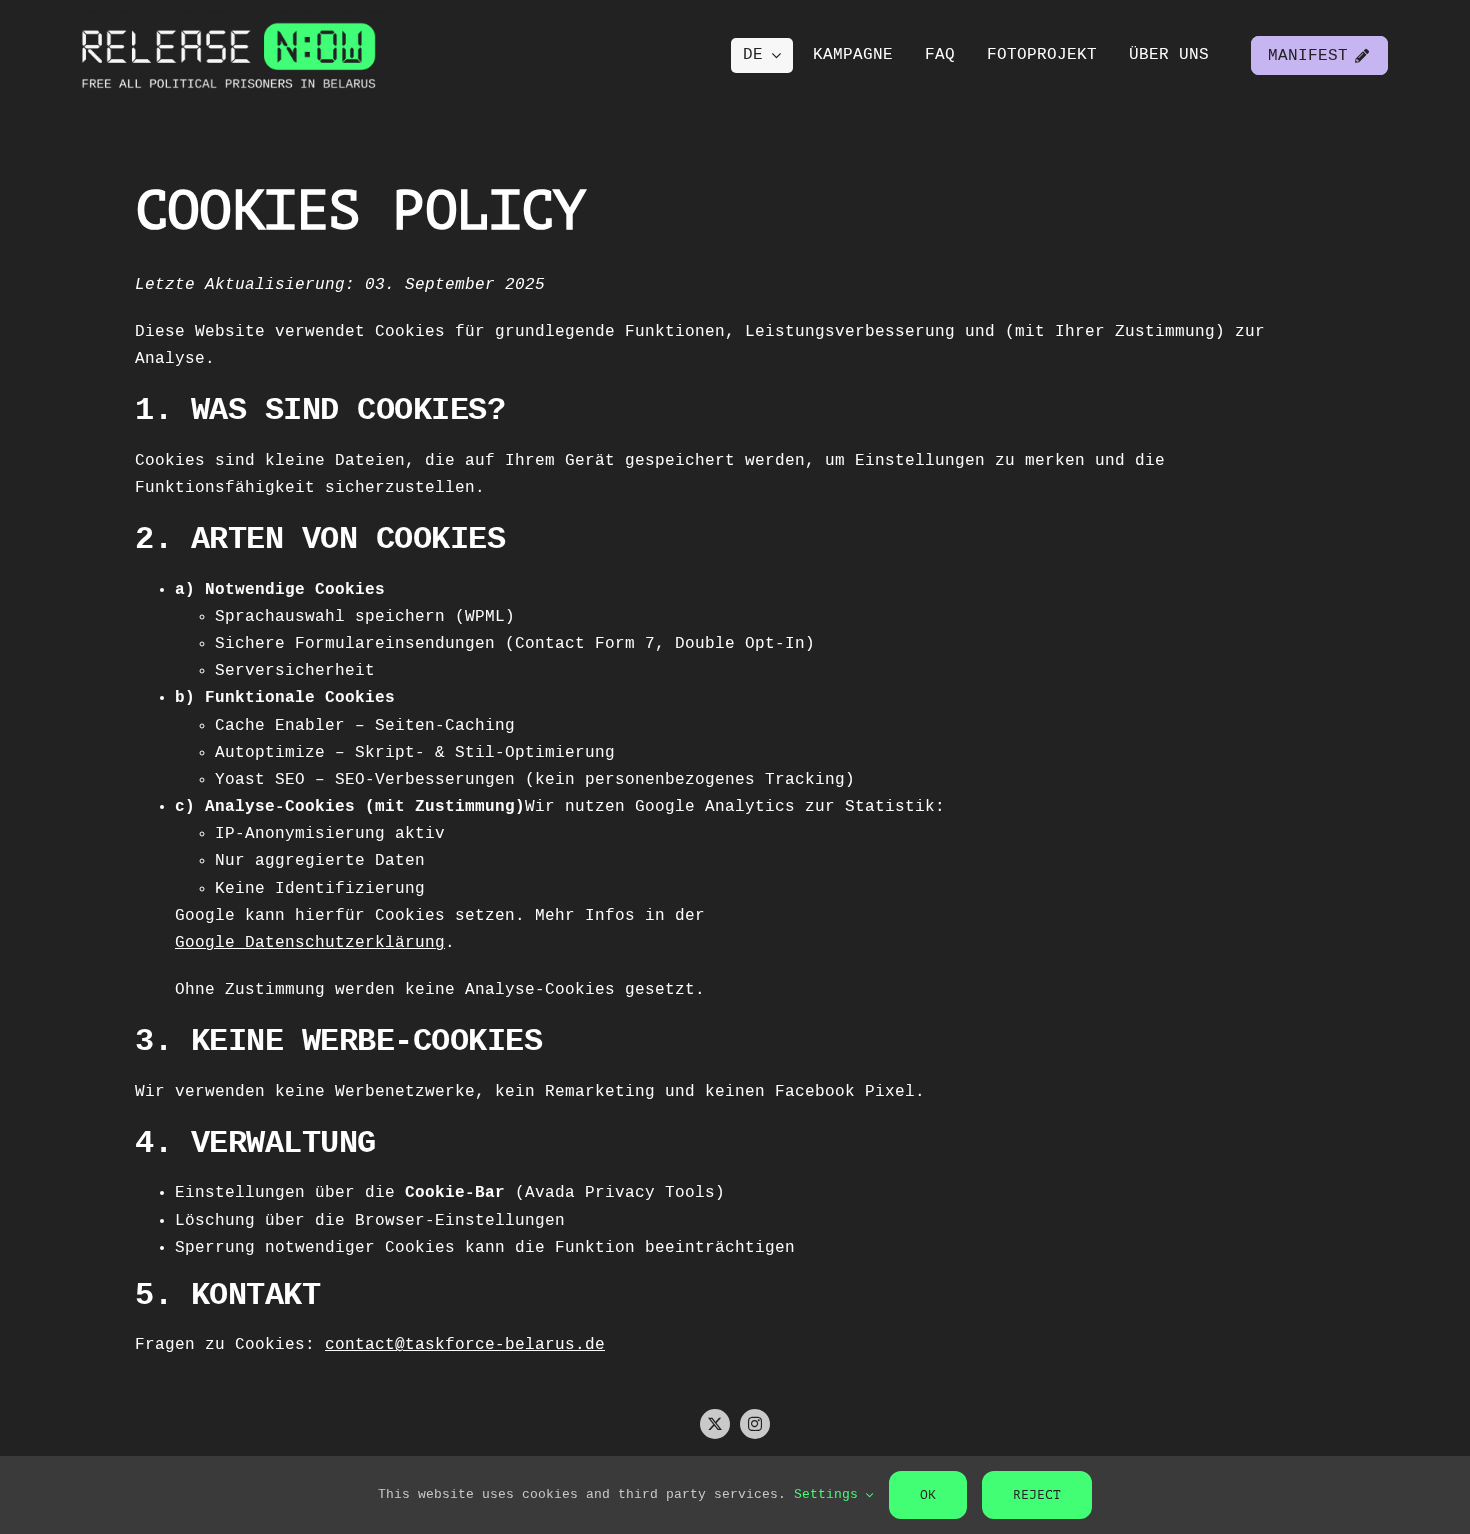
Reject (1037, 1494)
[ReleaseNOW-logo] (229, 18)
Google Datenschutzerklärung (310, 943)
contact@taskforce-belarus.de (465, 1345)
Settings (830, 1494)
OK (928, 1494)
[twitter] (715, 1424)
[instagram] (755, 1424)
